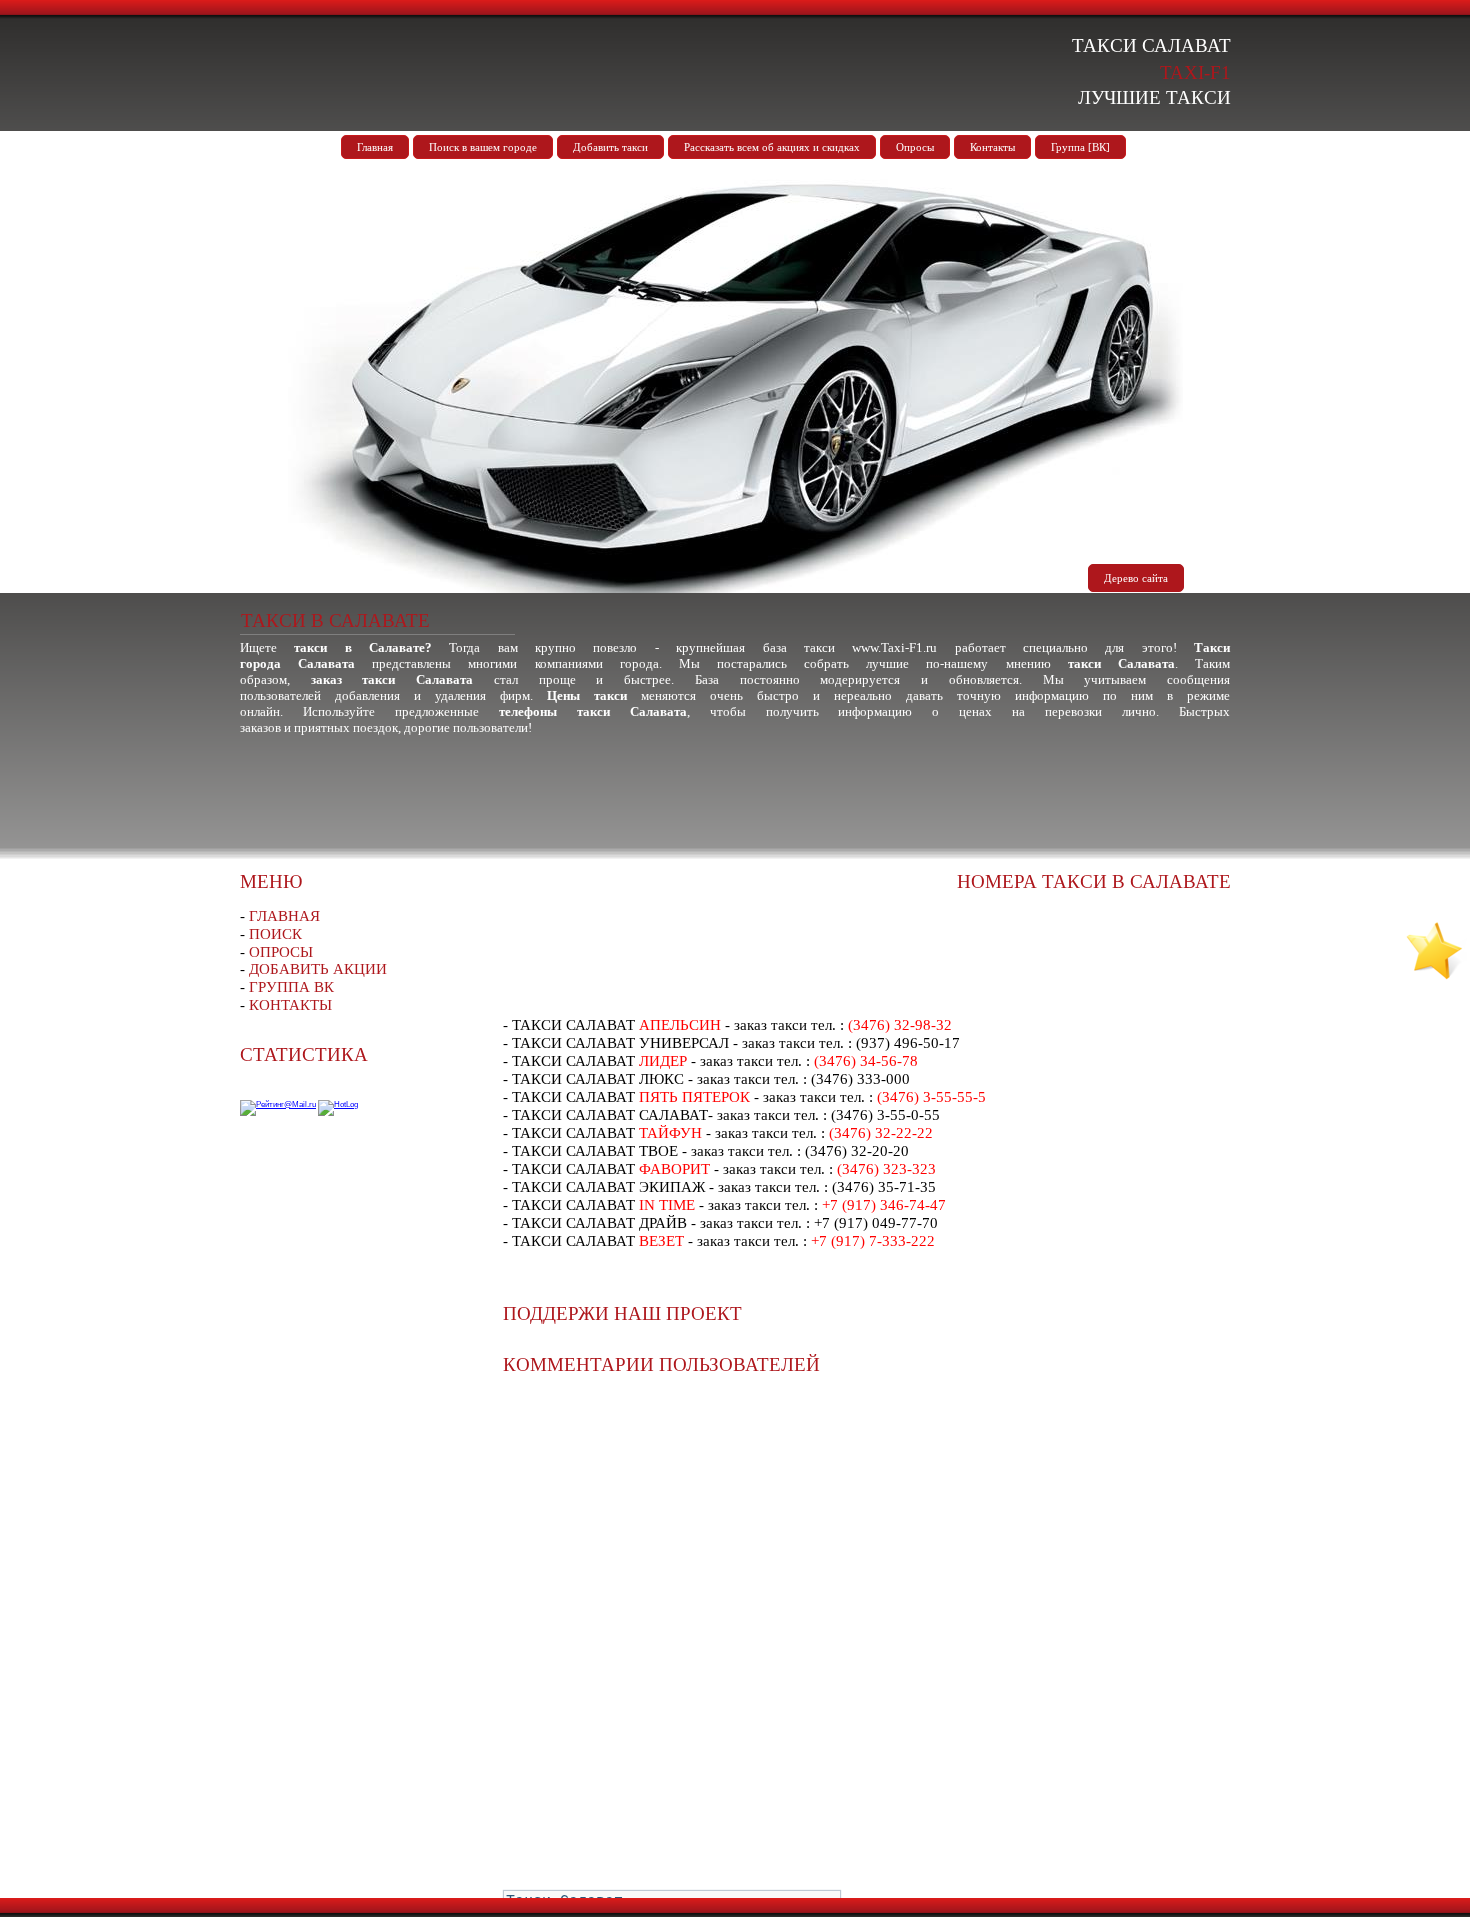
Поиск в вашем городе (483, 147)
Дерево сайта (1136, 578)
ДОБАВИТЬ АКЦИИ (318, 969)
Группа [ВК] (1080, 147)
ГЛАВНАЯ (284, 916)
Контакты (992, 147)
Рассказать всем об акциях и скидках (772, 147)
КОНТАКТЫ (290, 1005)
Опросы (915, 147)
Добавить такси (610, 147)
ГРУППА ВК (291, 987)
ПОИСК (275, 934)
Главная (375, 147)
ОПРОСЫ (281, 952)
